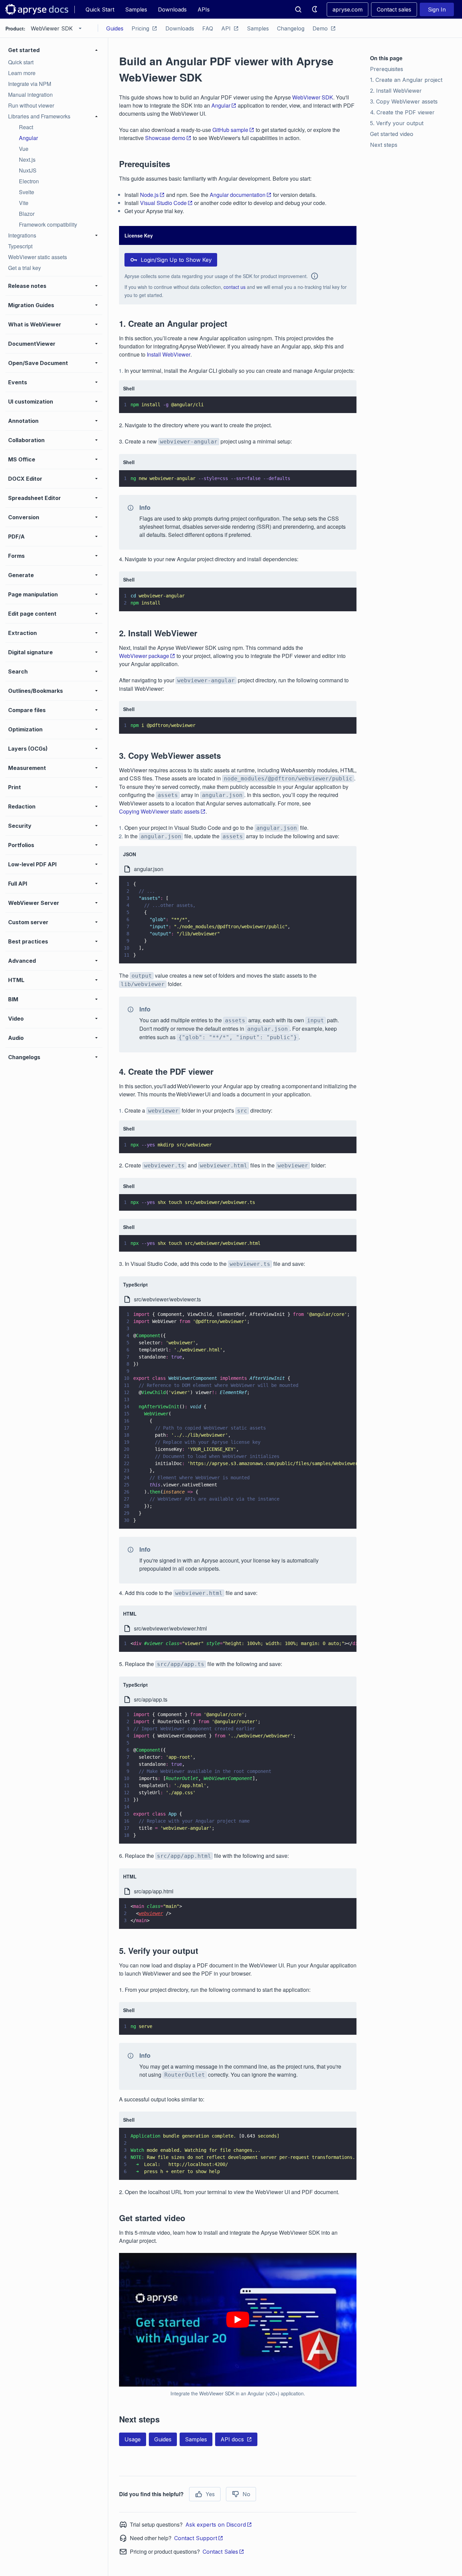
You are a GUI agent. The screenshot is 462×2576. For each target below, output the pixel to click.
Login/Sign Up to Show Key (176, 260)
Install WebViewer (169, 354)
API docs (232, 2439)
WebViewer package (144, 656)
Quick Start (100, 9)
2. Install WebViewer (396, 91)
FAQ (208, 28)
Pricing (140, 28)
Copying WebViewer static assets (159, 811)
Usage (133, 2439)
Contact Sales (220, 2552)
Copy (342, 402)
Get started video (392, 134)
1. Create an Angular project (406, 80)
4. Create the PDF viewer (402, 112)
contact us (235, 287)
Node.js (149, 195)
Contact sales (394, 9)
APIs (204, 9)
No (246, 2494)
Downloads (172, 9)
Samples (136, 9)
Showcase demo (165, 138)
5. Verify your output (397, 123)
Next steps (384, 145)
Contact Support (196, 2538)
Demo (320, 28)
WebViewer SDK (313, 97)
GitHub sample (230, 130)
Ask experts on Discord (216, 2525)
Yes (210, 2494)
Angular (221, 105)
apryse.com (348, 9)
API (226, 28)
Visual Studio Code (163, 203)
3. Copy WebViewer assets (404, 101)
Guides (115, 28)
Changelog (291, 28)
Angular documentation (238, 195)
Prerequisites (387, 69)
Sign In (437, 9)
